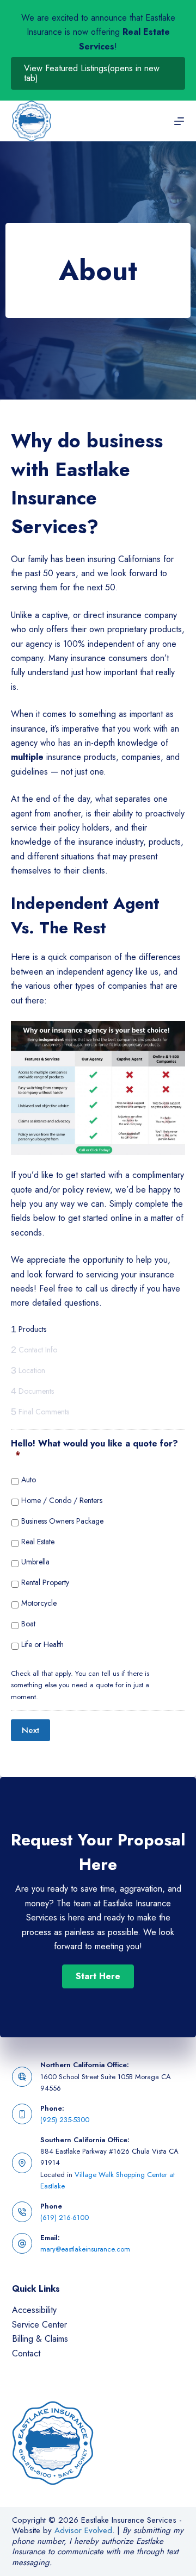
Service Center (39, 2325)
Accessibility (34, 2310)
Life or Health (42, 1644)
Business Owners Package (62, 1521)
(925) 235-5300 (65, 2120)
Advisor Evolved (83, 2530)
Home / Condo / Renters (62, 1500)
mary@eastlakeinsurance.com (85, 2249)
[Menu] (179, 121)
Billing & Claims (40, 2339)
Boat (28, 1624)
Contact (26, 2353)
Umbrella (35, 1562)
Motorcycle (39, 1603)
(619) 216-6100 (65, 2218)
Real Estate (38, 1542)
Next (30, 1730)
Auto (29, 1480)
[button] (98, 1976)
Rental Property (45, 1582)
